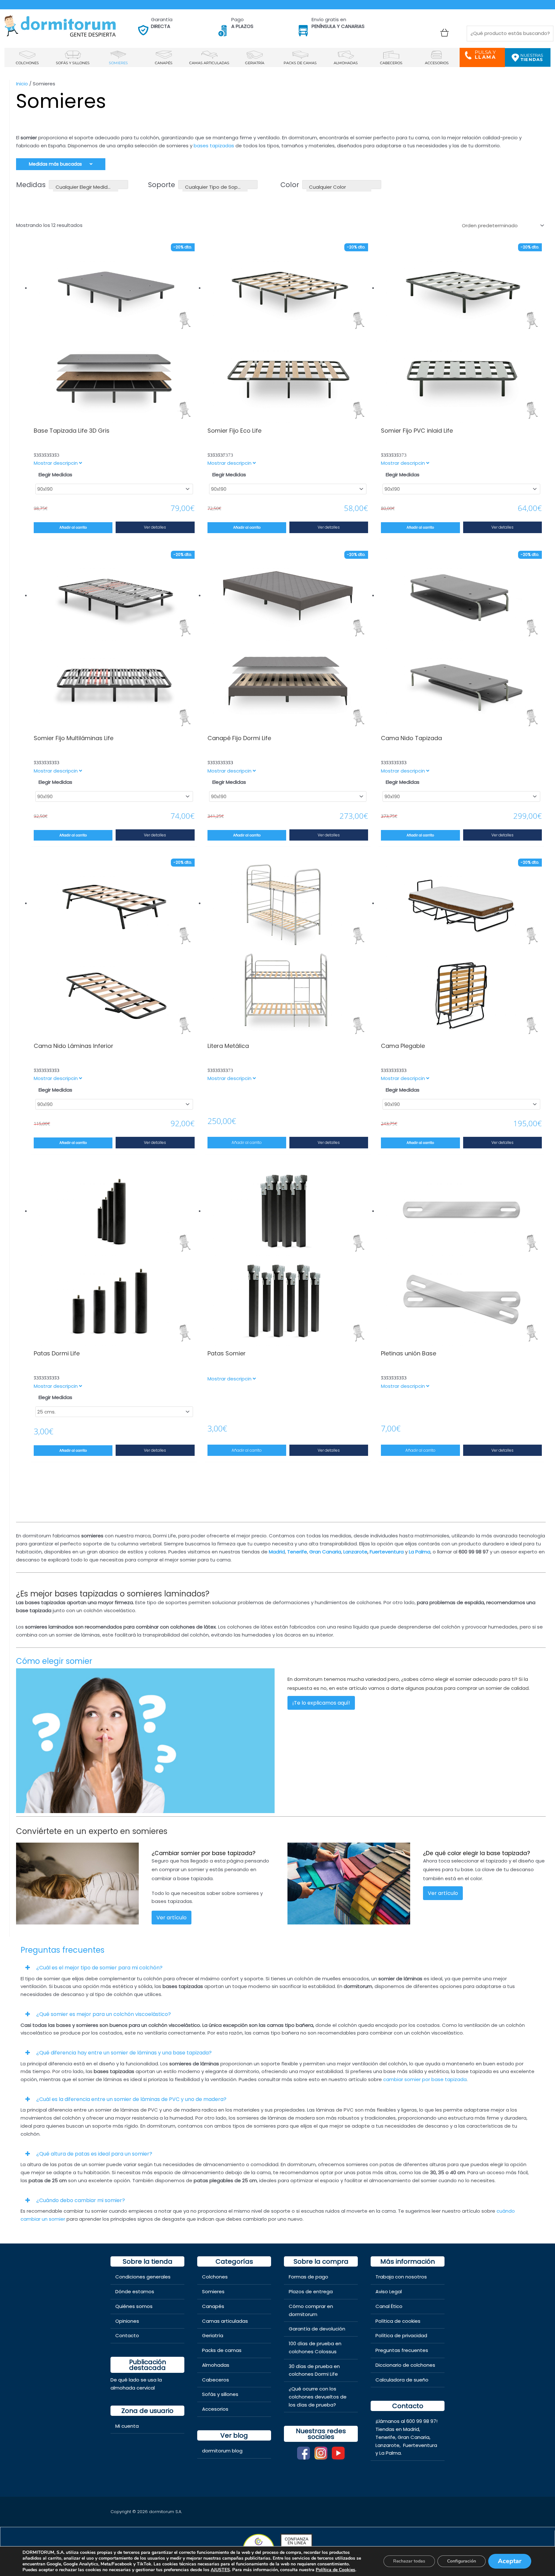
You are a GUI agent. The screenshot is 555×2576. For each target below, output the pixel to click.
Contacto (127, 2335)
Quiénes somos (134, 2306)
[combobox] (88, 185)
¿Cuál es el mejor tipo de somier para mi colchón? (99, 1968)
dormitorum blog (222, 2451)
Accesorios (215, 2409)
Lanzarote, (389, 2445)
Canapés (213, 2306)
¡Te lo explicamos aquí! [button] (321, 1703)
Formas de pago (308, 2277)
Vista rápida (114, 417)
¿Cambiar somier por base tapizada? (203, 1853)
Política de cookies (398, 2321)
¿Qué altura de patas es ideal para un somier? (94, 2154)
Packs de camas (222, 2350)
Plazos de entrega (311, 2291)
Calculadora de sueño (402, 2380)
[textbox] (86, 187)
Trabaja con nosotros (401, 2277)
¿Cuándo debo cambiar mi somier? (81, 2200)
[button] (277, 1967)
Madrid (411, 2429)
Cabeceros (216, 2380)
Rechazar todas (409, 2561)
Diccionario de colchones (405, 2365)
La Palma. (391, 2453)
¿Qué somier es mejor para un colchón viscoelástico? (104, 2014)
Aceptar (510, 2561)
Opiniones (127, 2321)
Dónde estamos (135, 2291)
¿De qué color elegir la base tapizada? (476, 1853)
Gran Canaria (414, 2437)
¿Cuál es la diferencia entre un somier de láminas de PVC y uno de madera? (131, 2099)
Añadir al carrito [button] (247, 1142)
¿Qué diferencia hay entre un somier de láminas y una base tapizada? (124, 2053)
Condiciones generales (143, 2277)
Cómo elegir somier (54, 1661)
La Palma (420, 1552)
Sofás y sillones (220, 2394)
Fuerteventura (420, 2445)
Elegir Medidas (55, 475)
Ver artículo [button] (172, 1918)
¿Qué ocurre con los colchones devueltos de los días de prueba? (318, 2397)
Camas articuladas (225, 2321)
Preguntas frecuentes (402, 2350)
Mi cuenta (127, 2426)
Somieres (213, 2291)
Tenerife (385, 2437)
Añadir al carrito (73, 527)
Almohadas (216, 2365)
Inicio (22, 84)
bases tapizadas (214, 146)
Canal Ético (389, 2306)
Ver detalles (155, 527)
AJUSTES (220, 2570)
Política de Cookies (335, 2570)
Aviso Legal (389, 2291)
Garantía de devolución (317, 2329)
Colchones (215, 2277)
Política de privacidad (401, 2335)
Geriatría (213, 2335)
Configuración (462, 2561)
